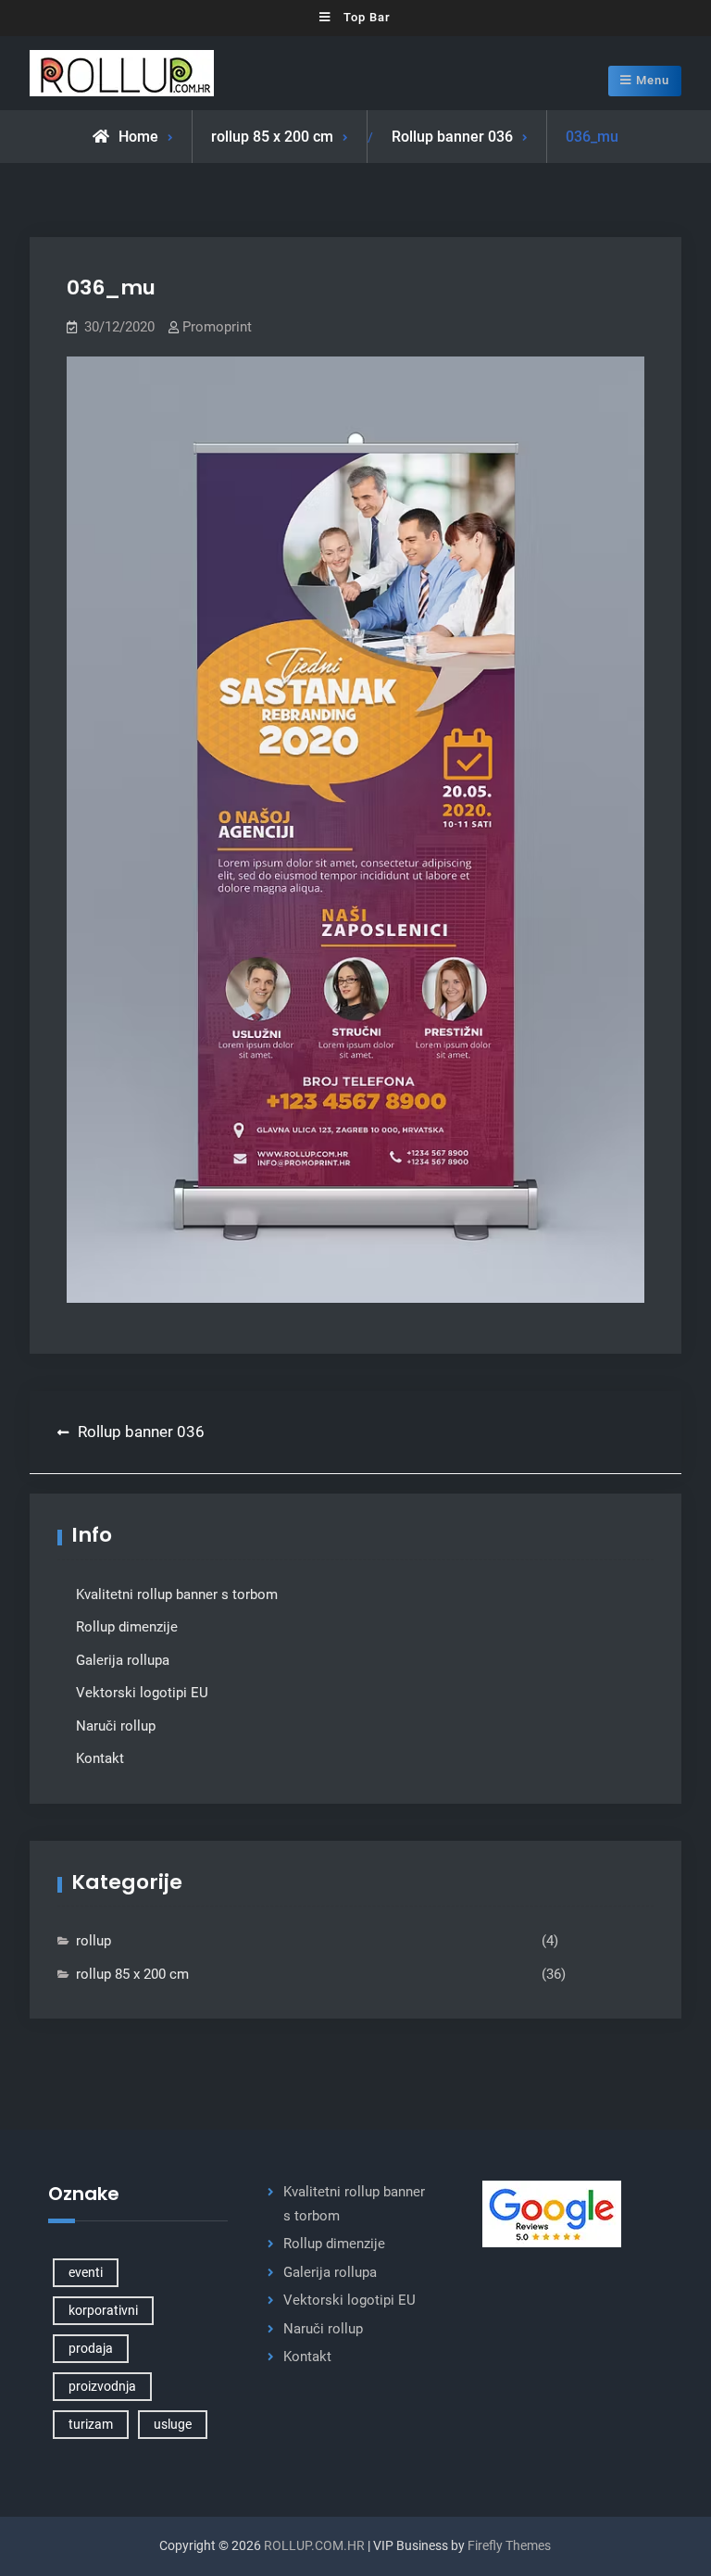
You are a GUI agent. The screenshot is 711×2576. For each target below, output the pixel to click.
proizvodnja (102, 2386)
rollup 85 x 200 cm (272, 137)
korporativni (103, 2310)
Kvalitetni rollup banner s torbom (177, 1594)
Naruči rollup (116, 1726)
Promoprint (217, 327)
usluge (173, 2424)
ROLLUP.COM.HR (314, 2545)
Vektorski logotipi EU (142, 1693)
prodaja (91, 2348)
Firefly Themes (509, 2545)
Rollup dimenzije (127, 1627)
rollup (94, 1941)
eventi (86, 2272)
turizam (91, 2424)
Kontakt (100, 1758)
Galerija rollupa (123, 1660)
